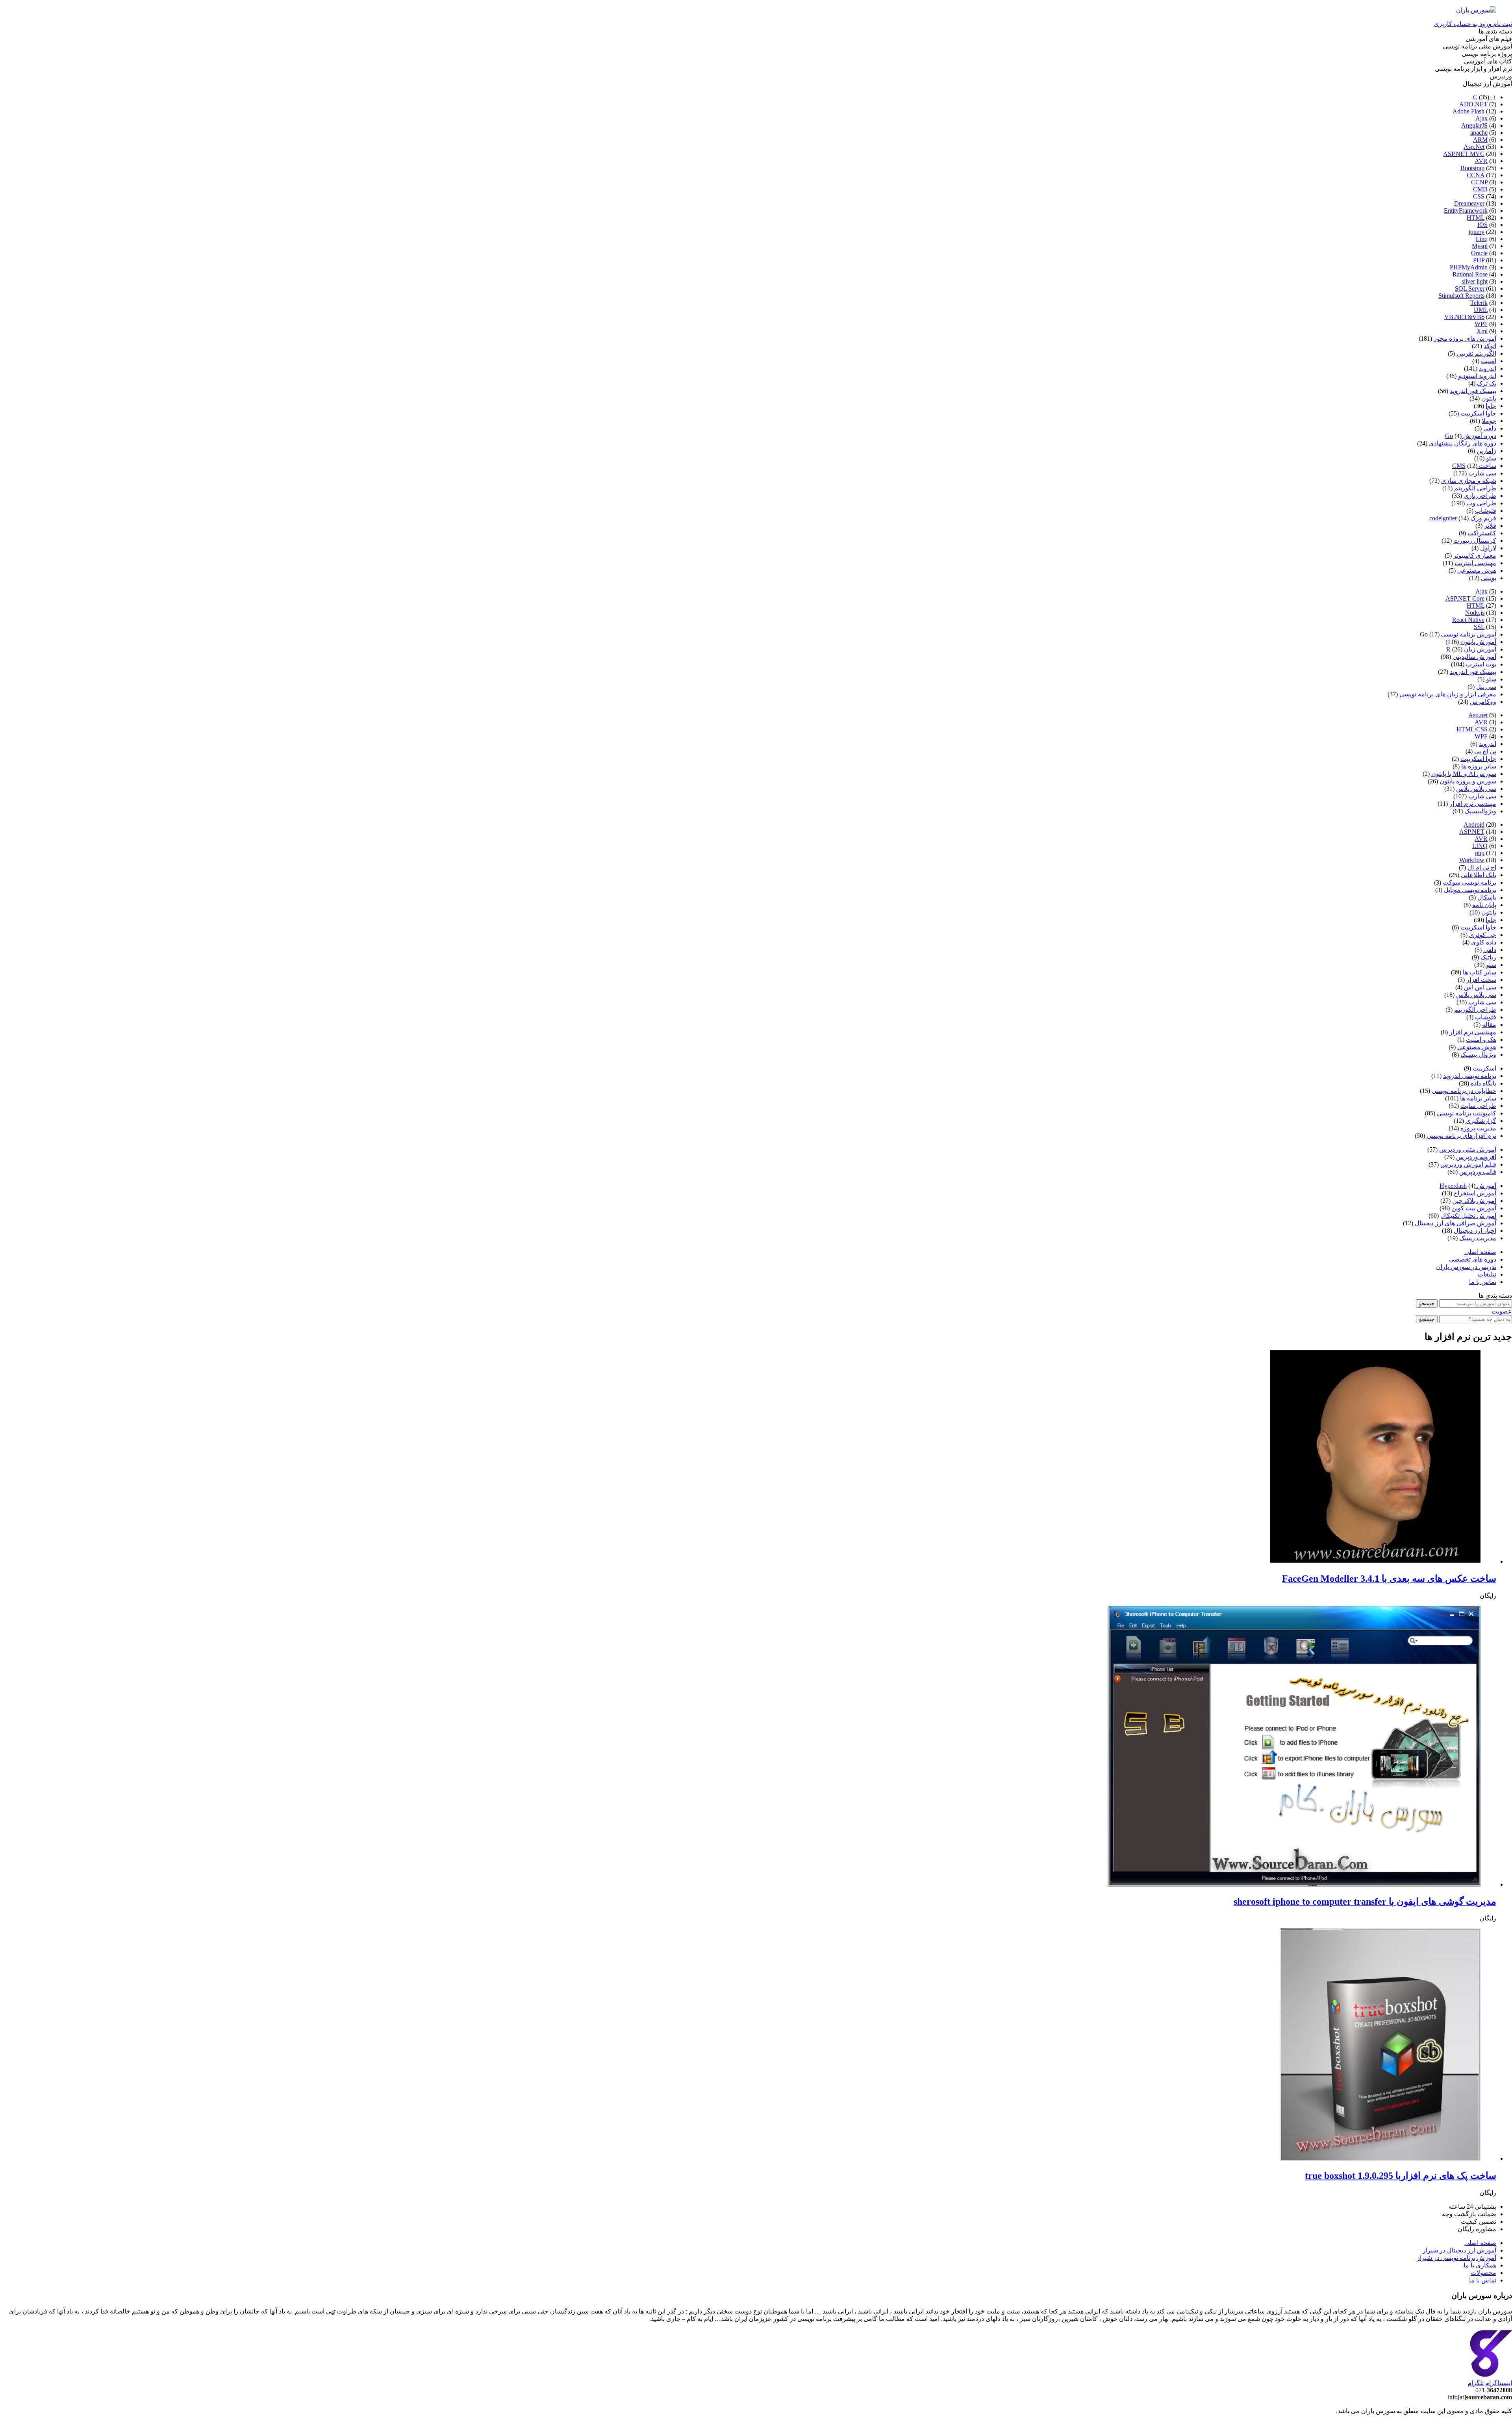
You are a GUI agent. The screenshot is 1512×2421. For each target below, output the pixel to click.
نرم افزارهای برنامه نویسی (1461, 1136)
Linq (1482, 239)
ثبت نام (1502, 24)
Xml (1482, 331)
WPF (1481, 324)
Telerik (1479, 303)
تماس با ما (1483, 1282)
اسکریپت (1484, 1068)
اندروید (1488, 368)
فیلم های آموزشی (1489, 39)
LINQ (1480, 846)
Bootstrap (1472, 168)
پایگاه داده (1483, 1083)
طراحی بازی (1480, 496)
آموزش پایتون (1478, 642)
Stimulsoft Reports (1461, 296)
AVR (1481, 161)
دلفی (1490, 428)
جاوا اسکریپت (1478, 413)
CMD (1480, 189)
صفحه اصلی (1480, 1252)
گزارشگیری (1481, 1121)
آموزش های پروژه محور (1465, 339)
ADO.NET (1473, 104)
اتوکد (1490, 346)
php (1480, 853)
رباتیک (1488, 957)
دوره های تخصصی (1473, 1259)
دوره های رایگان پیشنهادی (1463, 443)
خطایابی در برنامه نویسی (1464, 1091)
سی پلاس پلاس (1476, 789)
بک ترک (1487, 383)
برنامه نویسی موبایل (1470, 890)
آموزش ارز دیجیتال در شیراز (1459, 2250)
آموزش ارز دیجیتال (1487, 84)
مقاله (1489, 1025)
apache (1479, 133)
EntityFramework (1466, 211)
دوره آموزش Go (1471, 436)
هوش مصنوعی (1477, 570)
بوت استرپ (1481, 664)
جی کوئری (1483, 935)
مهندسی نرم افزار (1473, 804)
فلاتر (1490, 526)
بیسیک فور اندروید (1473, 391)
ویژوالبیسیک (1480, 811)
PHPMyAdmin (1469, 267)
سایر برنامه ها (1478, 1098)
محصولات (1483, 2273)
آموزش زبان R (1471, 649)
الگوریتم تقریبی (1476, 353)
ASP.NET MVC (1464, 154)
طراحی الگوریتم (1475, 488)
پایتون (1489, 398)
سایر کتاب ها (1480, 972)
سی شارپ (1482, 473)
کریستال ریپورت (1475, 541)
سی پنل (1486, 687)
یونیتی (1489, 578)
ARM (1480, 140)
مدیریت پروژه (1478, 1128)
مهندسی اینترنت (1475, 563)
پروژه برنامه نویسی (1487, 54)
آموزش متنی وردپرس (1468, 1149)
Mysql (1480, 246)
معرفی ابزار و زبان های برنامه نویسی (1448, 694)
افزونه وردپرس (1476, 1157)
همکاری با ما (1480, 2265)
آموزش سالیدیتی (1474, 657)
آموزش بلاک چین (1474, 1201)
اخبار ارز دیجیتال (1475, 1231)
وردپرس (1501, 76)
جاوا (1491, 406)
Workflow (1472, 860)
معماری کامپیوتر (1475, 556)
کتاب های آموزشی (1488, 61)
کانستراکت (1482, 533)
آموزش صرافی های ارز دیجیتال (1455, 1223)
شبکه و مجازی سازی (1469, 481)
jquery (1477, 232)
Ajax (1481, 118)
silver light (1475, 281)
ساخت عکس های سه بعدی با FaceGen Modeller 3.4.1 (1389, 1579)
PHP (1479, 260)
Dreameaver (1469, 203)
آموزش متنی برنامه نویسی (1477, 46)
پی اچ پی (1485, 751)
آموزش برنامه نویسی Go (1458, 634)
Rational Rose (1470, 274)
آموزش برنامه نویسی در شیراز (1456, 2258)
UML (1481, 310)
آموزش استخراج (1475, 1193)
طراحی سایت (1478, 1106)
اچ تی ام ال (1482, 867)
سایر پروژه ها (1479, 766)
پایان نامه (1484, 905)
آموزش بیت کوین (1474, 1208)
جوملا (1489, 421)
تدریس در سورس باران (1466, 1267)
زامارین (1486, 451)
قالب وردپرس (1478, 1172)
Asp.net (1478, 715)
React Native (1468, 620)
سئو (1491, 458)
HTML (1476, 218)
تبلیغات (1487, 1274)
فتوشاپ (1486, 511)
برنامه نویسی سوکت (1469, 882)
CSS (1479, 196)
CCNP (1479, 182)
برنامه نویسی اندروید (1470, 1076)
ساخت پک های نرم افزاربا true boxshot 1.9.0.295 (1401, 2176)
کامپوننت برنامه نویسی (1467, 1113)
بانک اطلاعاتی (1479, 875)
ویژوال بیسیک (1478, 1055)
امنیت (1489, 361)
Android (1474, 825)
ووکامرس (1483, 702)
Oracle (1479, 253)
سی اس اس (1480, 987)
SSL (1479, 627)
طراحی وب (1481, 503)
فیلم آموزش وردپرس (1468, 1164)
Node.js (1475, 613)
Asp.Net (1474, 147)
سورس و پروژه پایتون (1468, 781)
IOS (1482, 225)
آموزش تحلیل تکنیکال (1468, 1216)
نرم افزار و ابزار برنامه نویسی (1473, 69)
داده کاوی (1484, 942)
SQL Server (1470, 288)
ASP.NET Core (1465, 598)
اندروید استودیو (1477, 376)
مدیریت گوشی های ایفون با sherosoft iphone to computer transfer (1365, 1902)
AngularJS (1474, 125)
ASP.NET (1472, 832)
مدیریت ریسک (1478, 1238)
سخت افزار (1481, 980)
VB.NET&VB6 (1464, 317)
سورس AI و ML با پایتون (1464, 774)
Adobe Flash (1468, 111)
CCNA (1476, 175)
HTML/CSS (1472, 729)
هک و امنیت (1481, 1040)
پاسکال (1487, 897)
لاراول (1488, 548)
